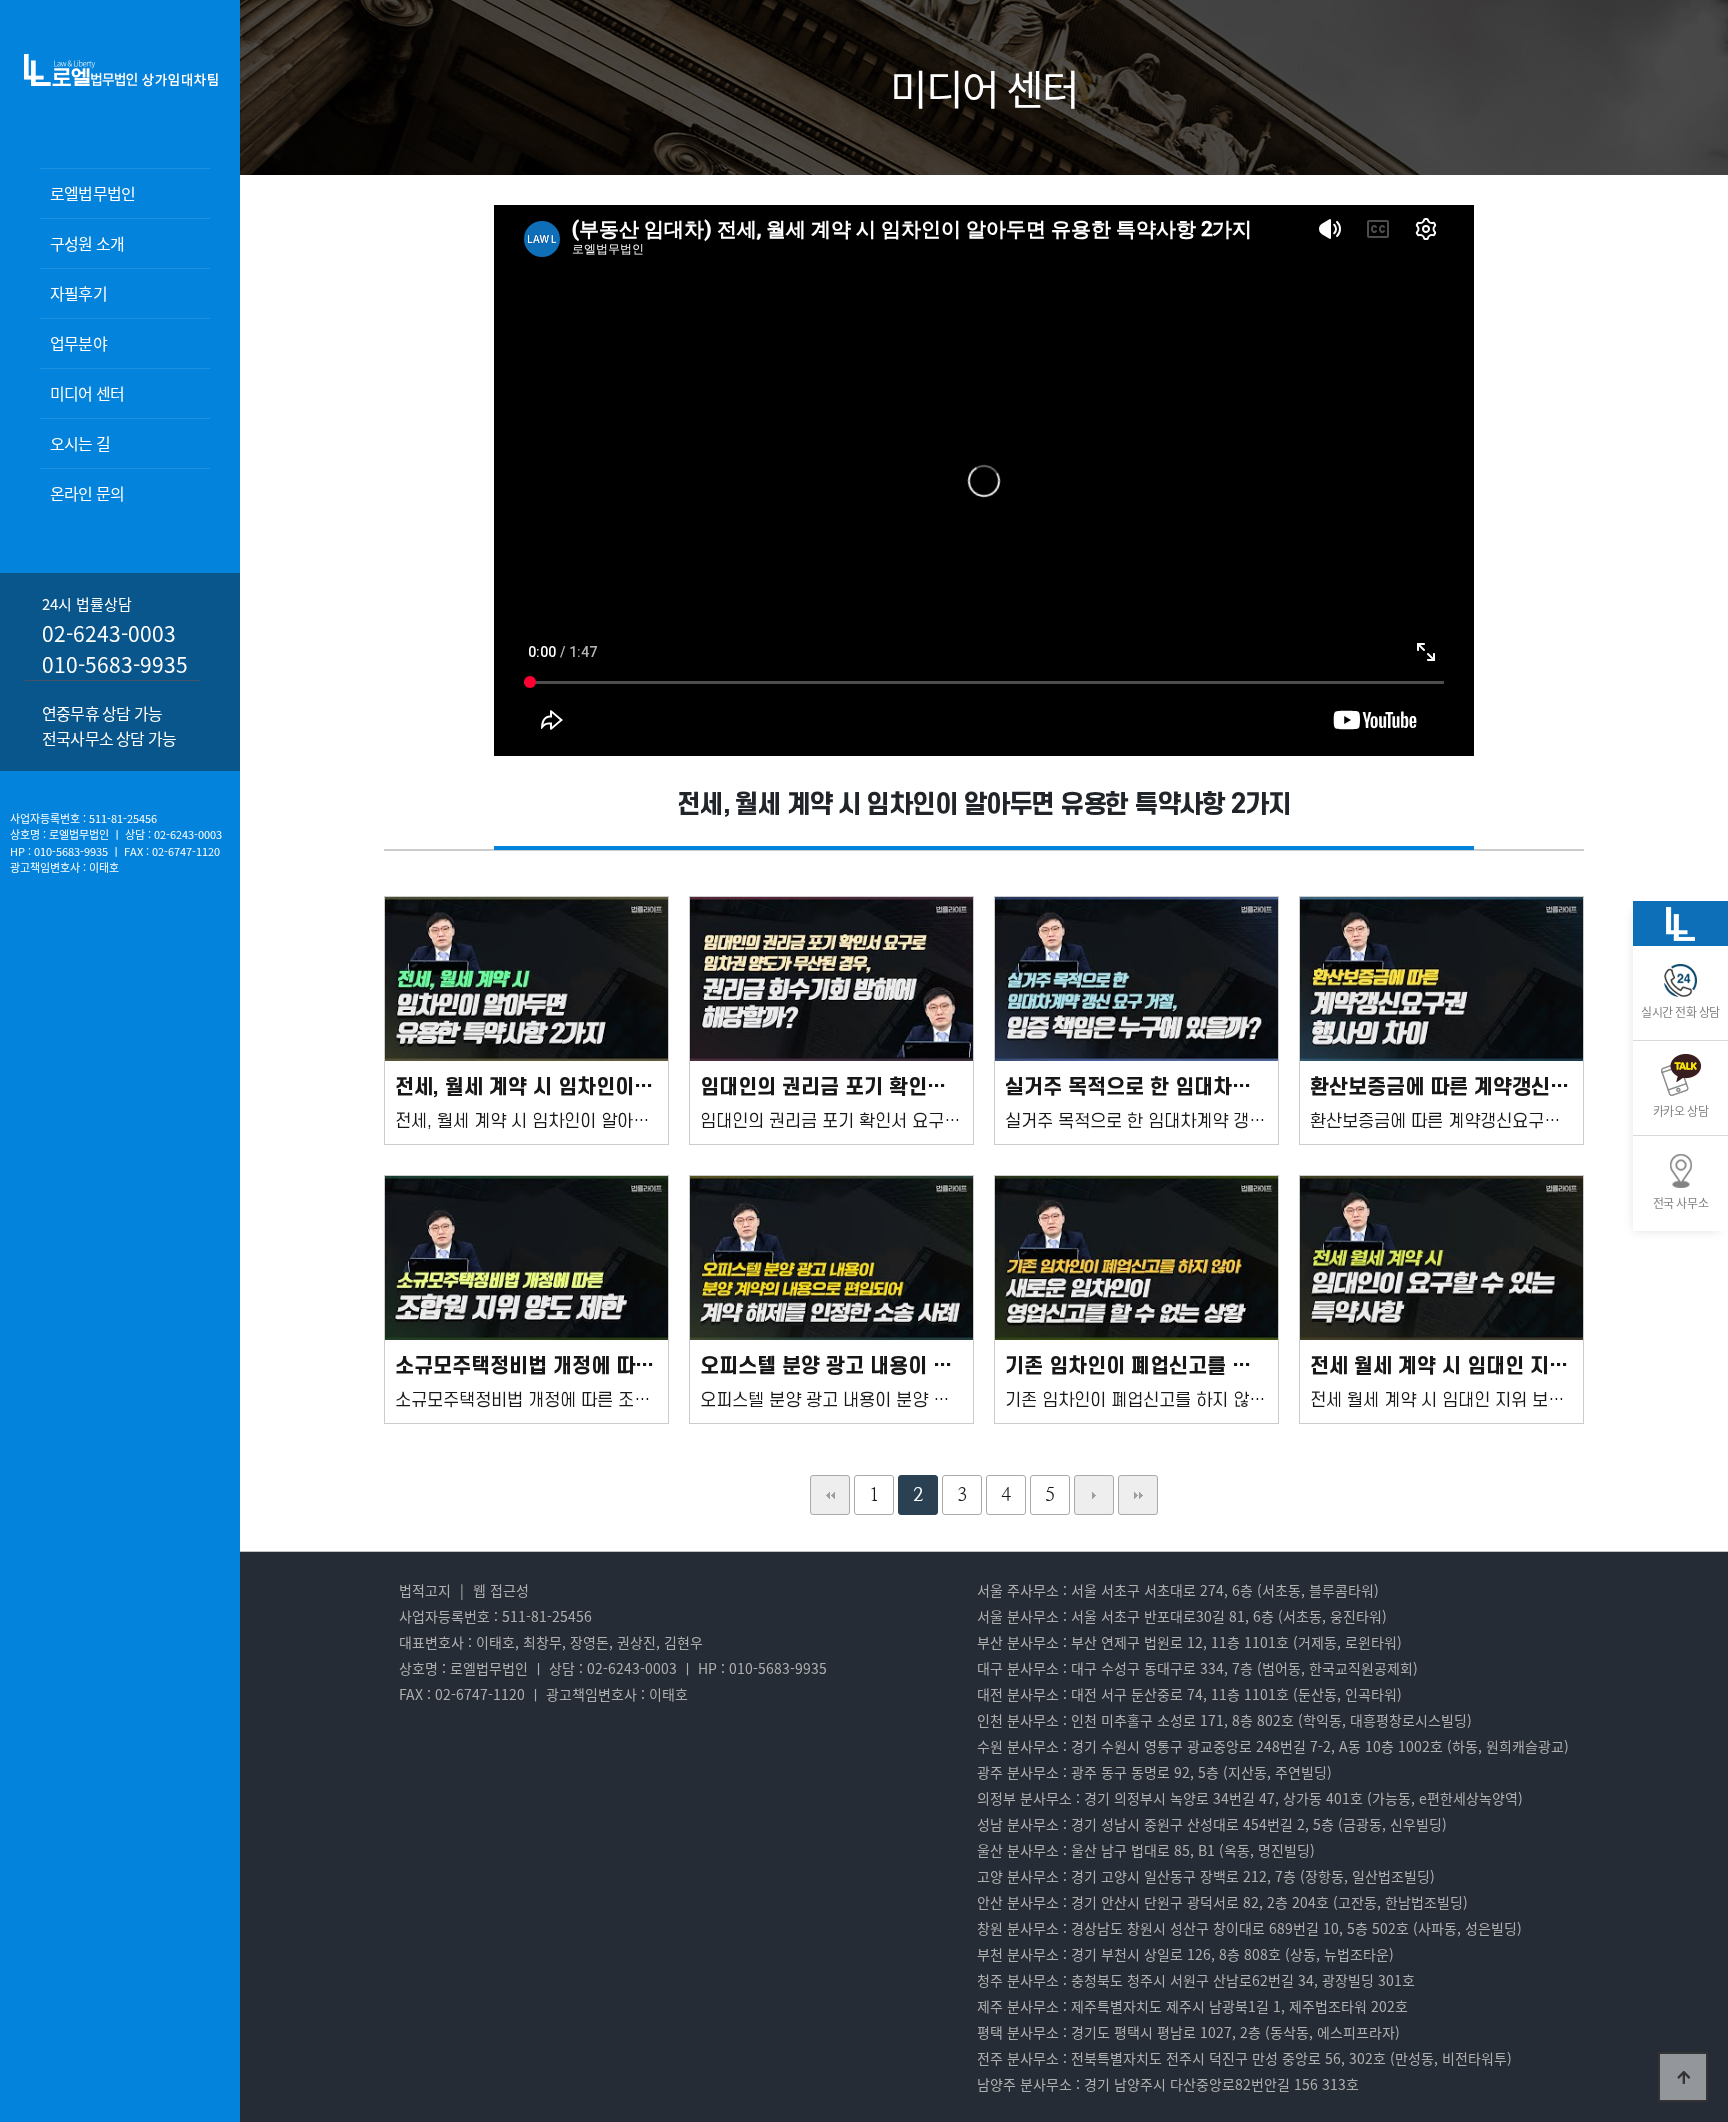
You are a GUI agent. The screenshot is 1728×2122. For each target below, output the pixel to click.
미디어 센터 (87, 393)
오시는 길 (80, 443)
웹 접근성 (501, 1590)
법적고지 (425, 1590)
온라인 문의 (87, 493)
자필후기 (78, 293)
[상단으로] (1683, 2077)
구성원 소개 (87, 243)
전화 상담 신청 (150, 530)
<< (830, 1495)
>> (1138, 1495)
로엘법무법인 (92, 193)
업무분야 (78, 343)
